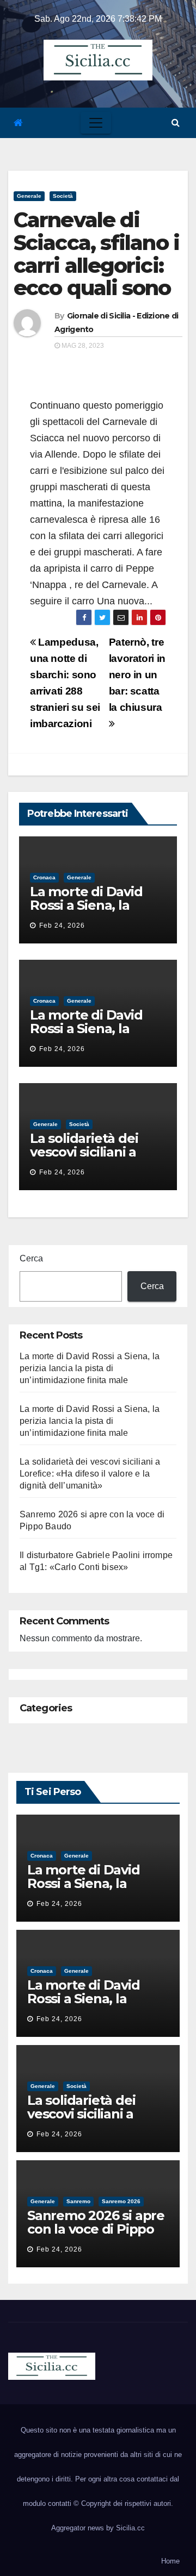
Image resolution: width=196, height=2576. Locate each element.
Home (170, 2561)
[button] (176, 123)
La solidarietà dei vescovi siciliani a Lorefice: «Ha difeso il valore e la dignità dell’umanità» (90, 1474)
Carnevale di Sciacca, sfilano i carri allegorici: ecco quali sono (96, 254)
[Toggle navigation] (96, 123)
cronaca (44, 877)
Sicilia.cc (130, 2528)
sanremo (78, 2201)
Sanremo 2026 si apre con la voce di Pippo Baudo (96, 2229)
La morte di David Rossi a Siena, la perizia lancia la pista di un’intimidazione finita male (90, 1368)
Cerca (31, 1258)
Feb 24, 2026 (62, 926)
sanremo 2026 (121, 2201)
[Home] (18, 123)
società (63, 196)
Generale (29, 196)
